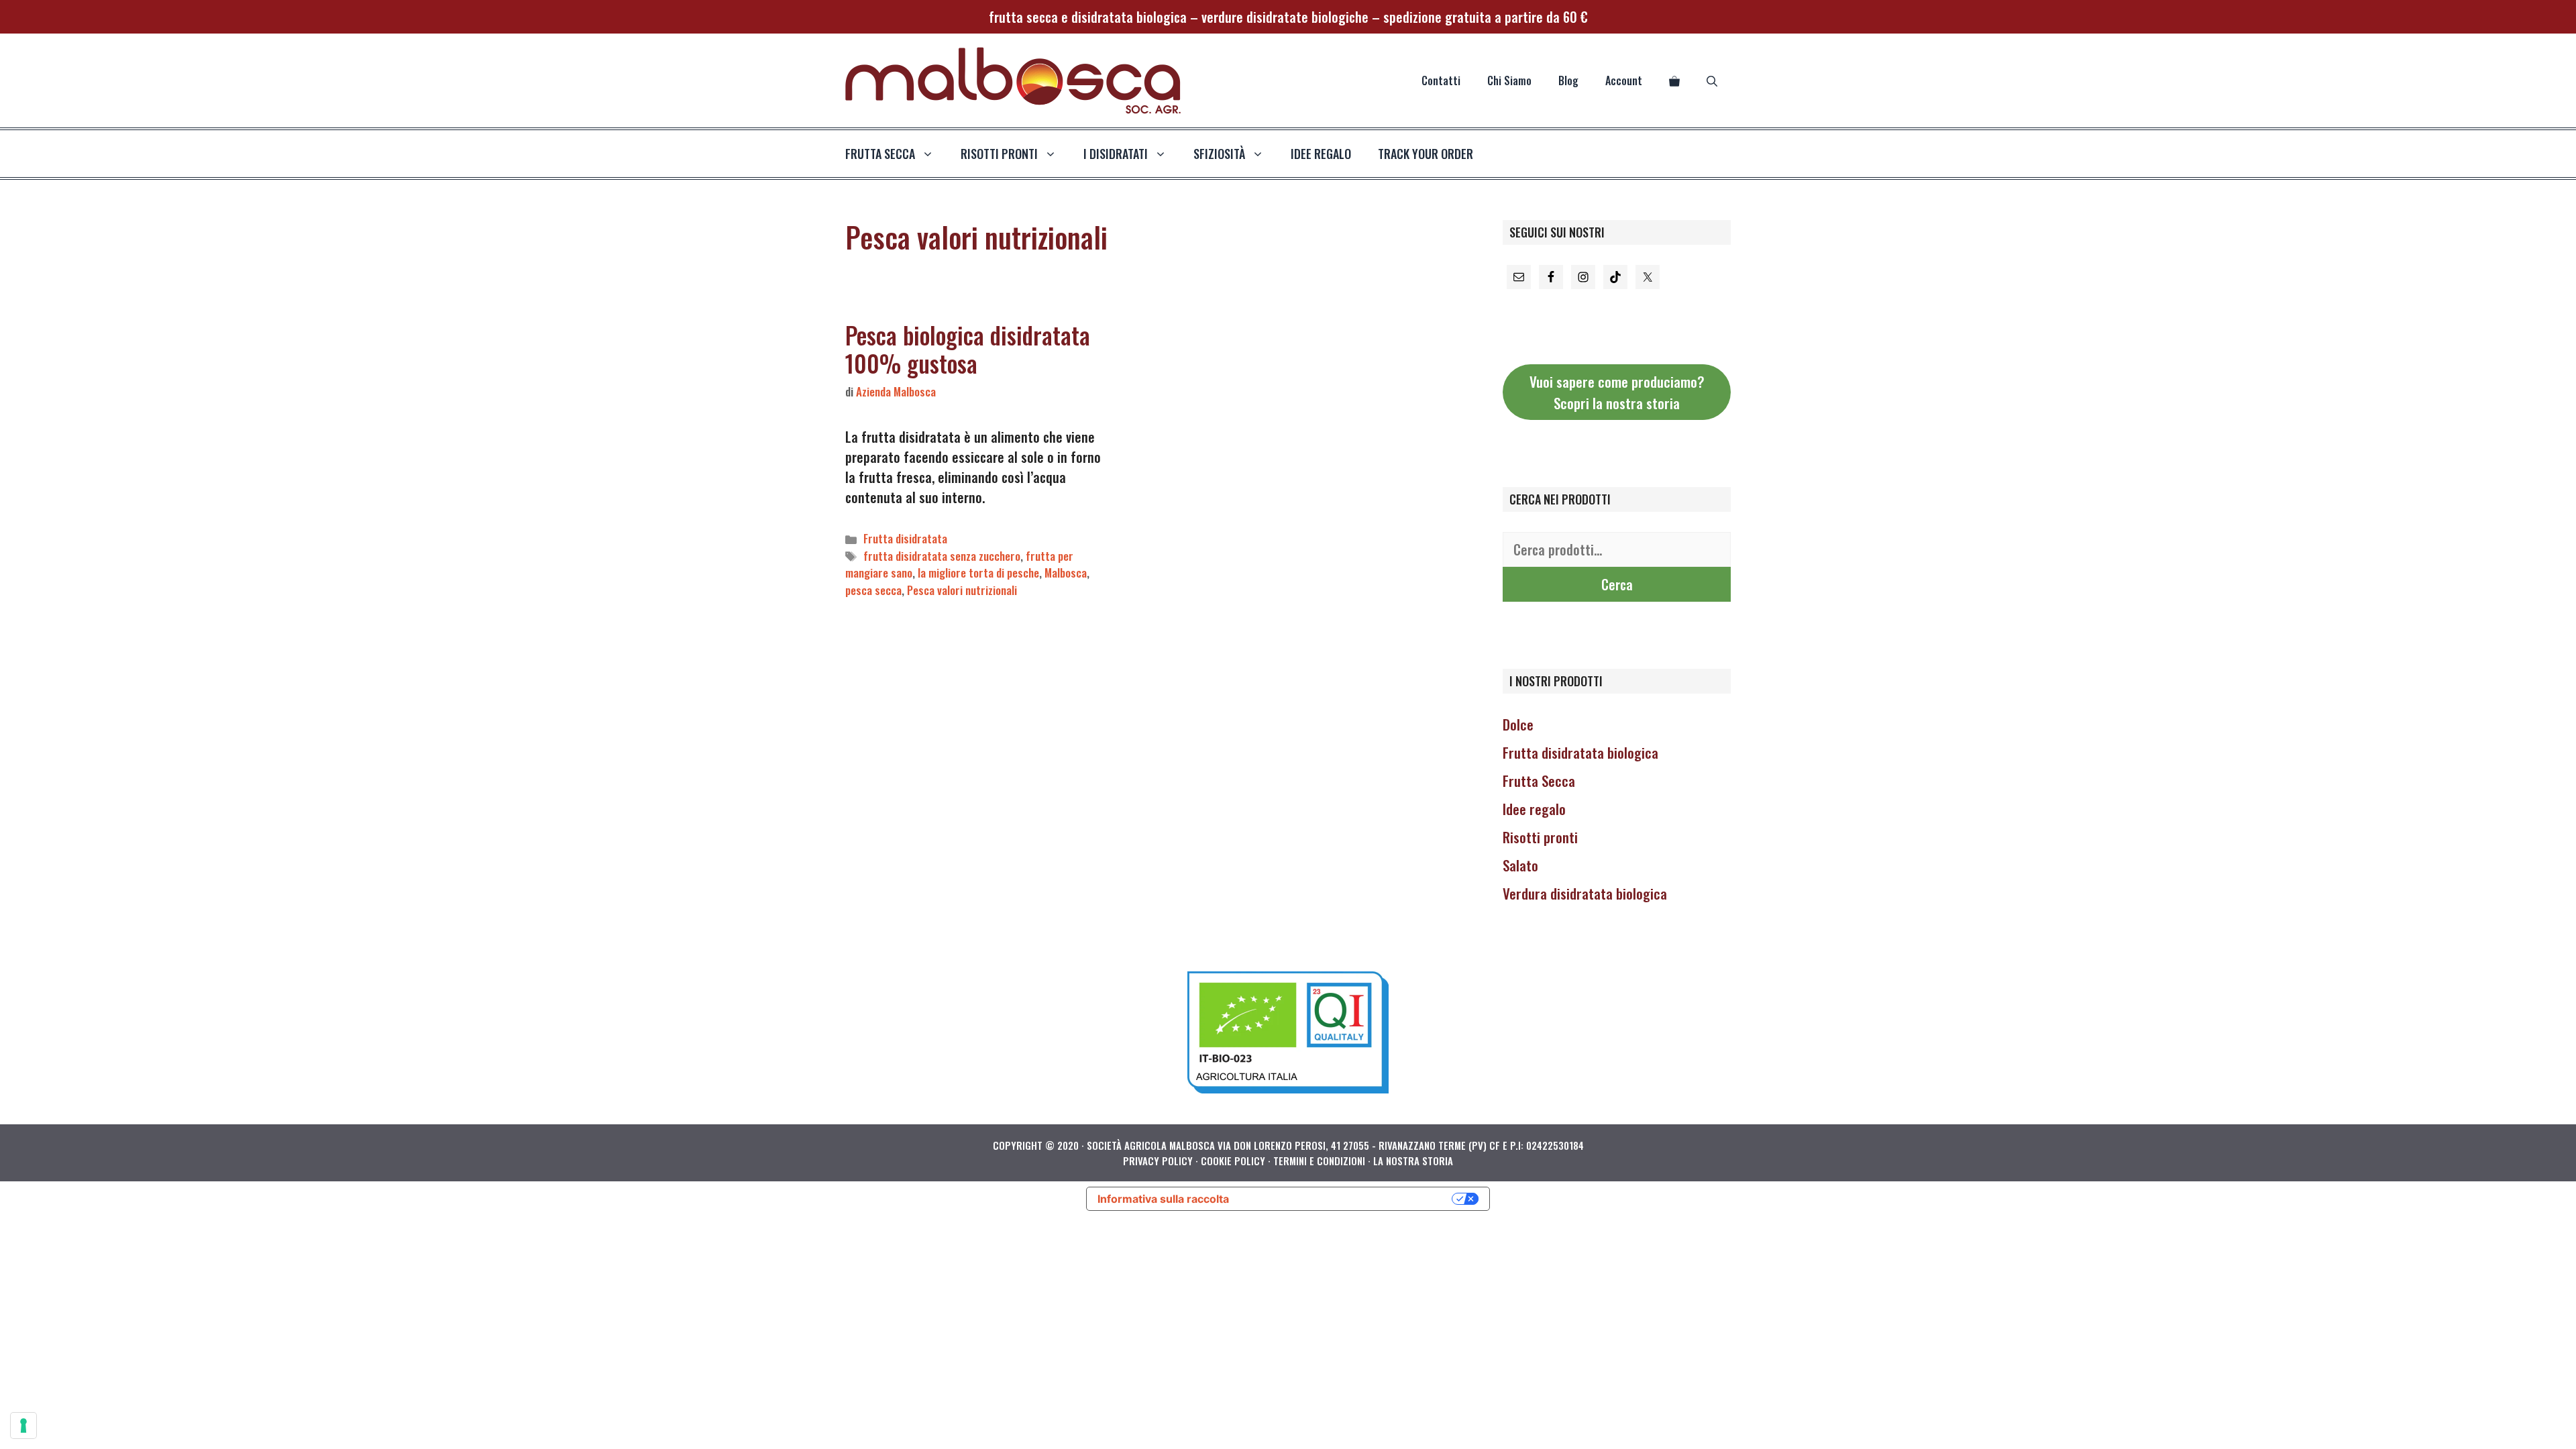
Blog (1568, 80)
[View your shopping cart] (1674, 80)
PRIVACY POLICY (1158, 1161)
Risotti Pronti (999, 154)
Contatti (1441, 80)
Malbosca (1066, 573)
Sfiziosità (1219, 154)
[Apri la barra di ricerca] (1712, 80)
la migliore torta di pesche (978, 573)
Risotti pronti (1540, 837)
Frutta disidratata (905, 538)
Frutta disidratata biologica (1580, 752)
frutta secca (880, 154)
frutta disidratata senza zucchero (942, 556)
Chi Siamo (1509, 80)
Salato (1520, 865)
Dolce (1518, 724)
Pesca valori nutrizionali (962, 590)
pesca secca (873, 590)
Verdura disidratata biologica (1585, 893)
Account (1624, 80)
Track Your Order (1426, 154)
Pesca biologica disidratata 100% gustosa (968, 349)
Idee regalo (1321, 154)
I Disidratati (1116, 154)
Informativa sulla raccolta (1163, 1199)
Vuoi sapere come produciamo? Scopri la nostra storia (1617, 392)
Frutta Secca (1539, 781)
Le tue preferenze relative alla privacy (1347, 1199)
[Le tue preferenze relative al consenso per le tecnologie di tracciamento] (23, 1426)
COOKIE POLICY (1233, 1161)
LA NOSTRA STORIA (1413, 1161)
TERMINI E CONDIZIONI (1319, 1161)
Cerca (1617, 584)
